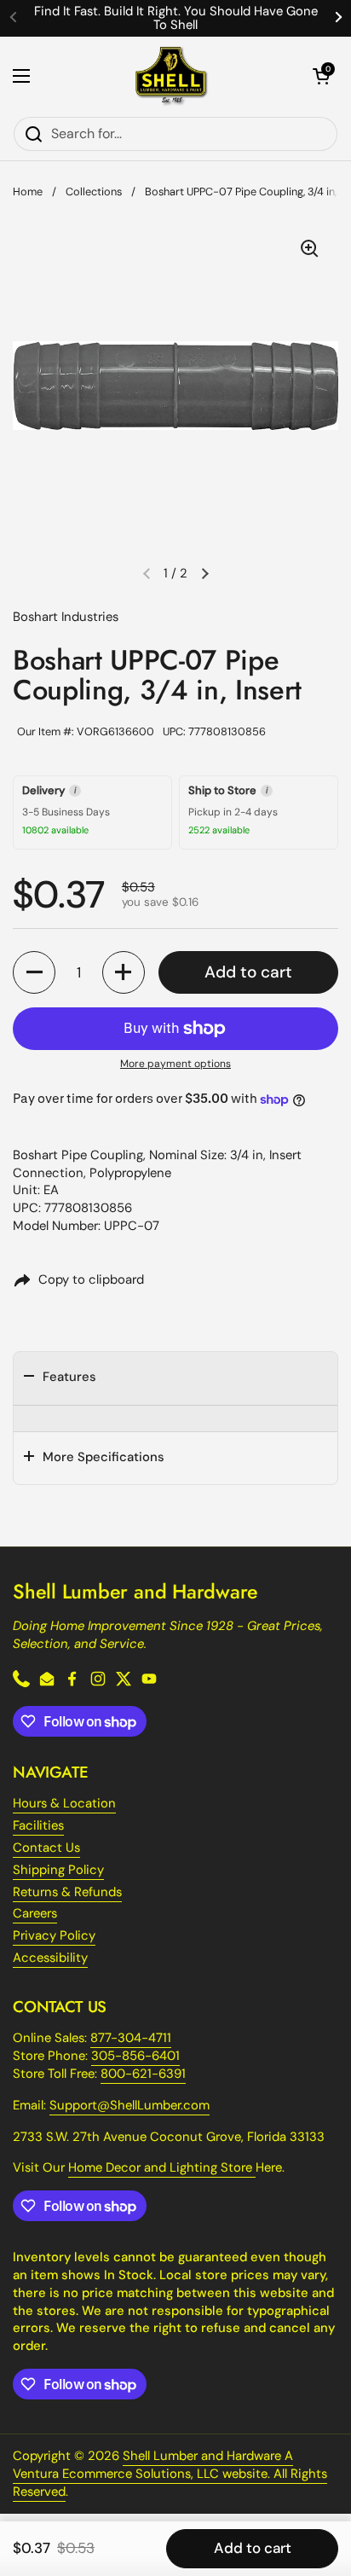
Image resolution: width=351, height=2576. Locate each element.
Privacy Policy (54, 1935)
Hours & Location (64, 1803)
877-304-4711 (131, 2038)
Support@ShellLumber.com (129, 2105)
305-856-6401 (135, 2056)
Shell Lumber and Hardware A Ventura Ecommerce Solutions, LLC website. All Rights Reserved (170, 2474)
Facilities (38, 1825)
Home (28, 191)
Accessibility (50, 1958)
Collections (94, 191)
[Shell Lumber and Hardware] (172, 76)
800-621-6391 (143, 2074)
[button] (321, 76)
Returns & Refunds (67, 1892)
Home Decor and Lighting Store (162, 2167)
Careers (35, 1913)
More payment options (175, 1064)
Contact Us (46, 1848)
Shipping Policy (58, 1870)
